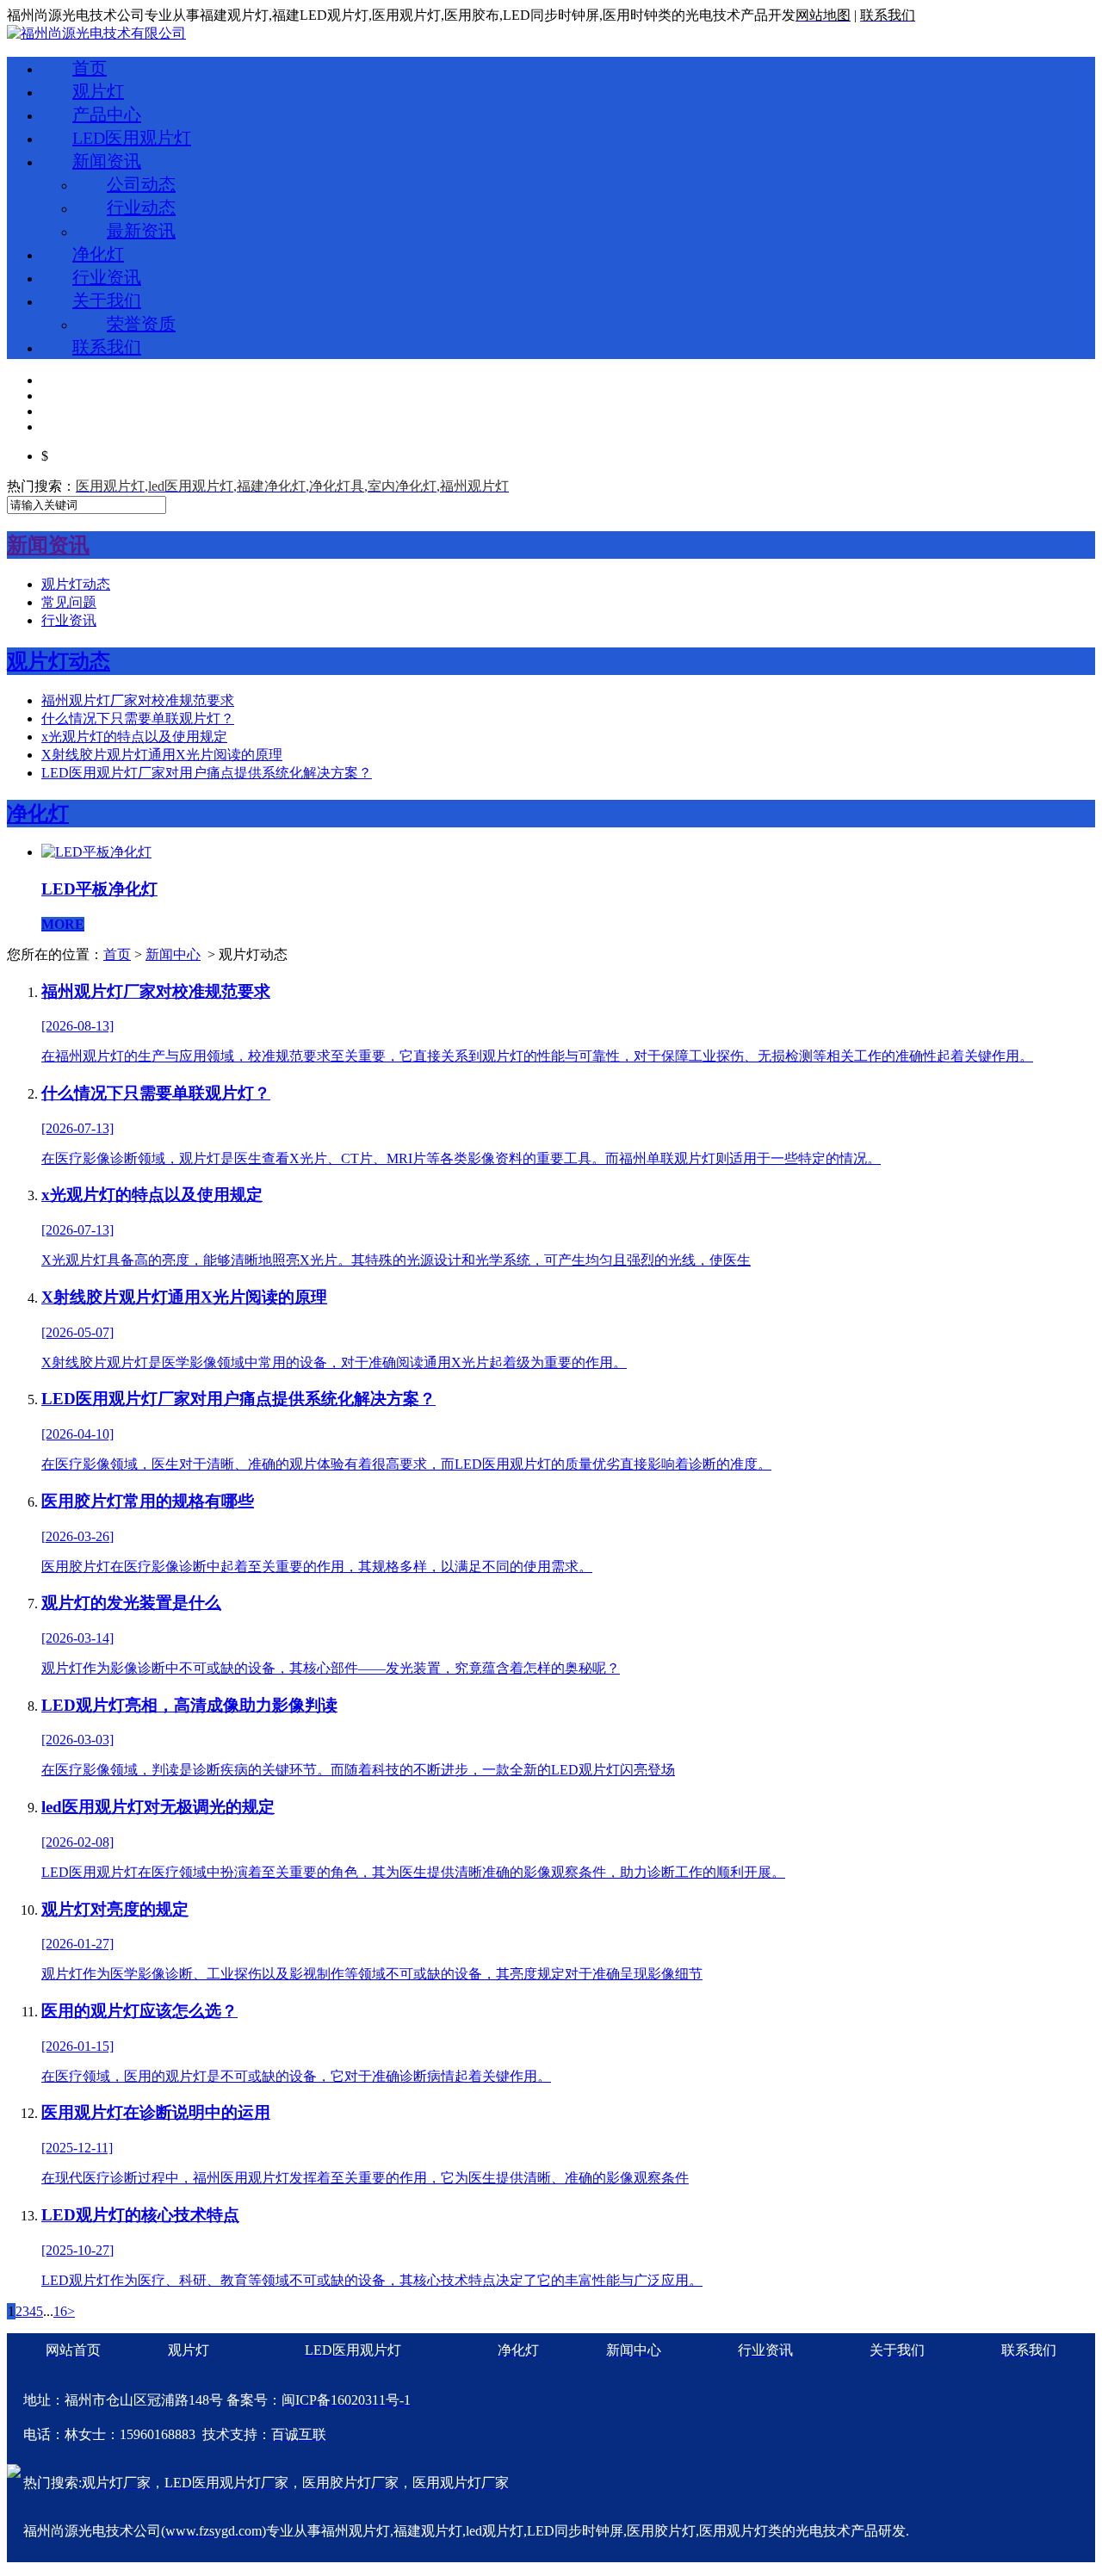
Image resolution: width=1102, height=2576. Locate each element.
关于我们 (107, 300)
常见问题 (69, 602)
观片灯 (98, 91)
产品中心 (107, 115)
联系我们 (107, 347)
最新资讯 (141, 231)
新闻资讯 (107, 161)
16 (60, 2311)
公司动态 (141, 184)
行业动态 (141, 207)
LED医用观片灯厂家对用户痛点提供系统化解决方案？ (207, 773)
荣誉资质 (141, 324)
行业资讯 (107, 277)
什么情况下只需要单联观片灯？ (138, 718)
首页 (90, 68)
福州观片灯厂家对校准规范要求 (138, 700)
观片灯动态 (76, 584)
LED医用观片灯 (132, 138)
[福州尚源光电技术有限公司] (96, 33)
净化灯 (98, 254)
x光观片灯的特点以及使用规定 (134, 737)
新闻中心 (173, 954)
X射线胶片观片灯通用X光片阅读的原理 (162, 755)
